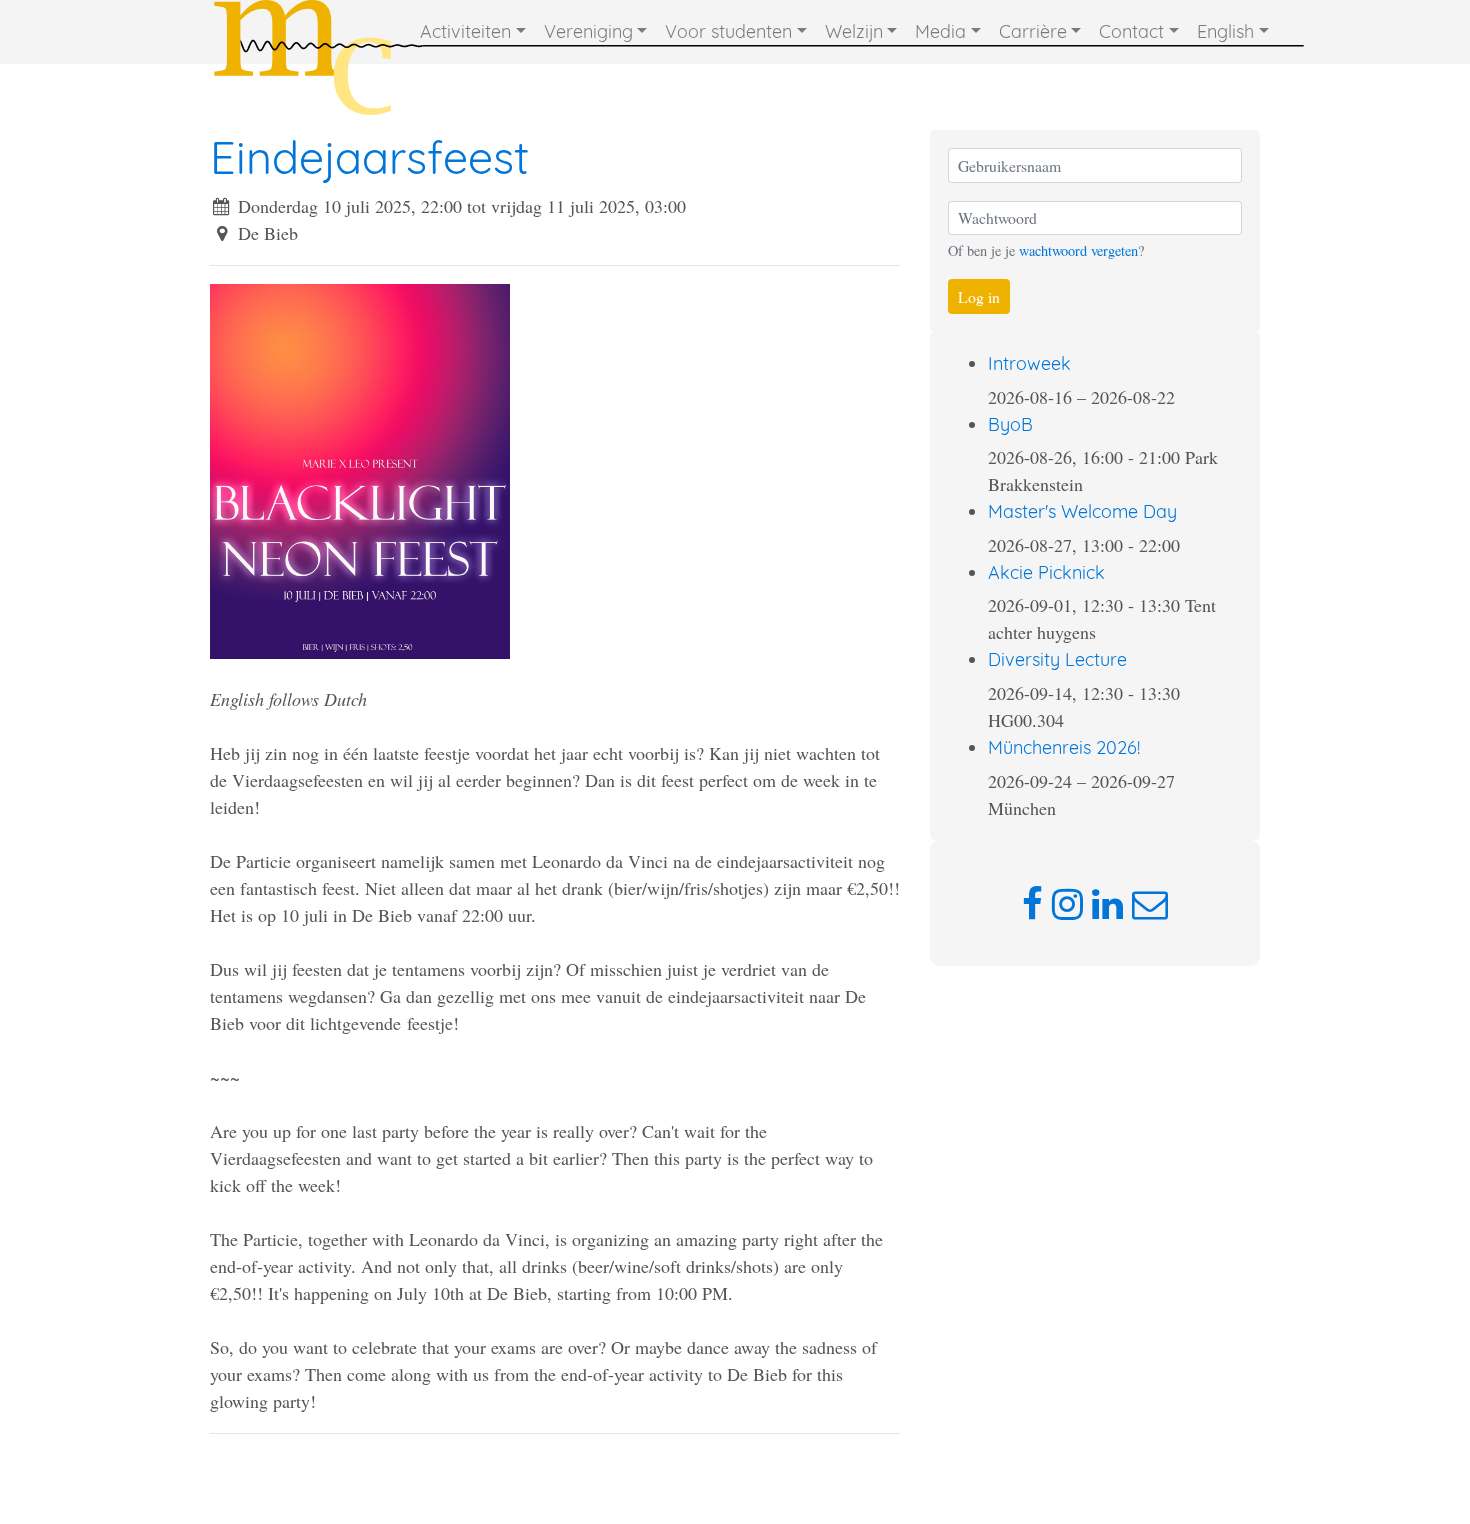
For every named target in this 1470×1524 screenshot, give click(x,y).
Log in (979, 296)
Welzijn (854, 31)
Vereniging (588, 31)
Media (940, 31)
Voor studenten (728, 31)
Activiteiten (465, 31)
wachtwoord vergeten (1078, 250)
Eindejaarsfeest (369, 157)
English (1225, 31)
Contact (1131, 31)
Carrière (1033, 31)
